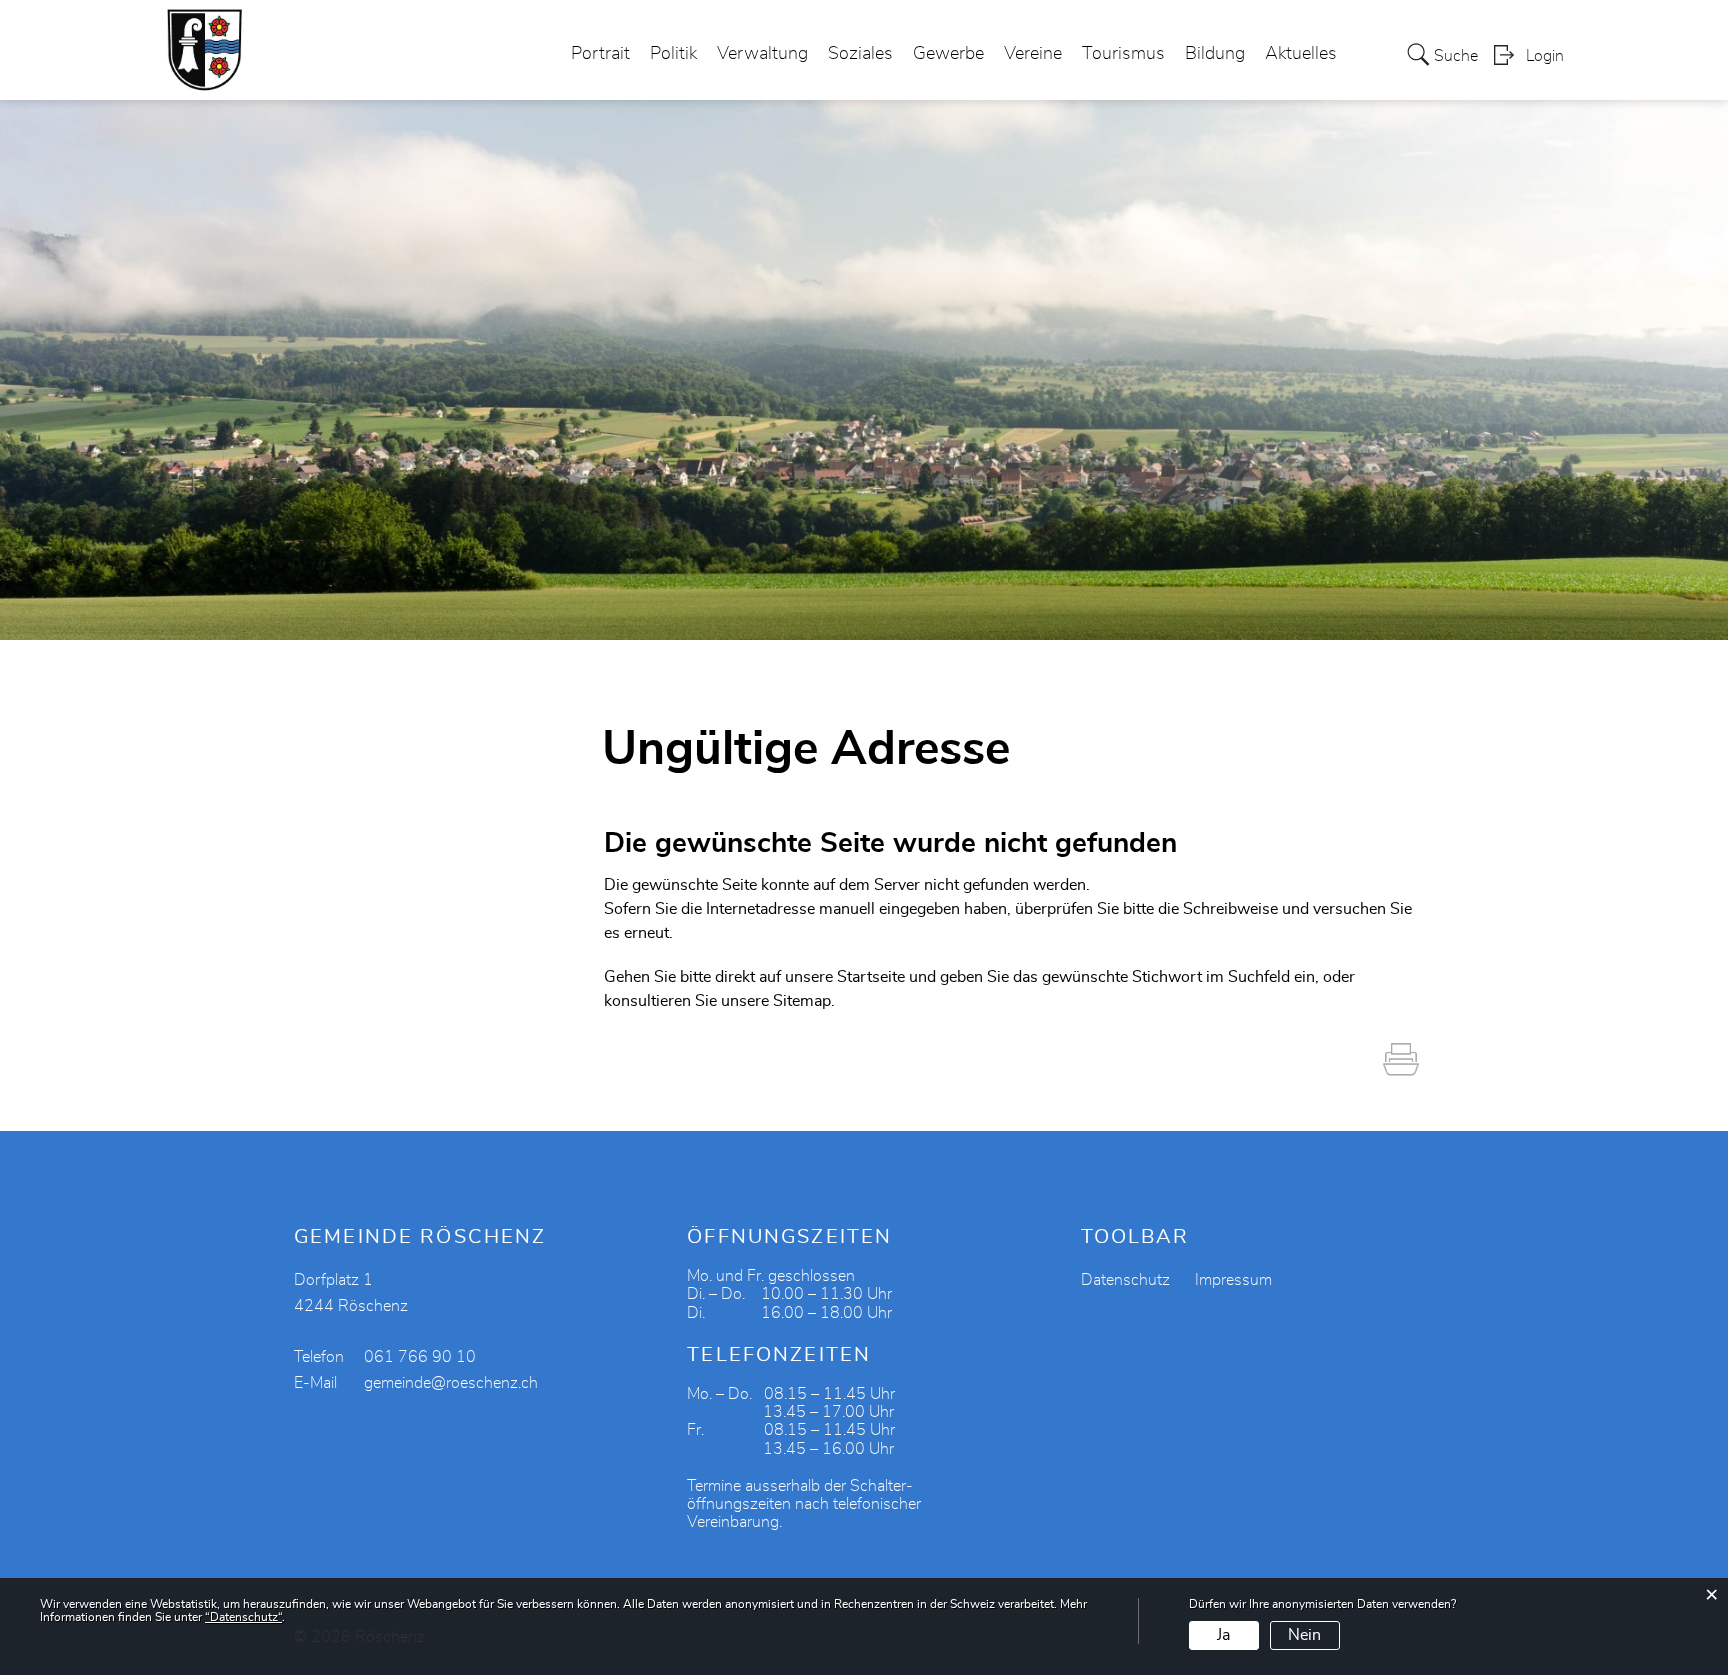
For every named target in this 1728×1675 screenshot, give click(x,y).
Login (1545, 56)
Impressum (1233, 1280)
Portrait (600, 54)
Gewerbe (948, 54)
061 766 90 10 (420, 1357)
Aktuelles (1301, 54)
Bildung (1215, 54)
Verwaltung (762, 54)
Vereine (1033, 54)
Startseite (871, 977)
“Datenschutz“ (243, 1617)
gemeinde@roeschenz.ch (451, 1383)
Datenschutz (1125, 1280)
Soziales (860, 54)
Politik (673, 54)
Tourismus (1123, 54)
